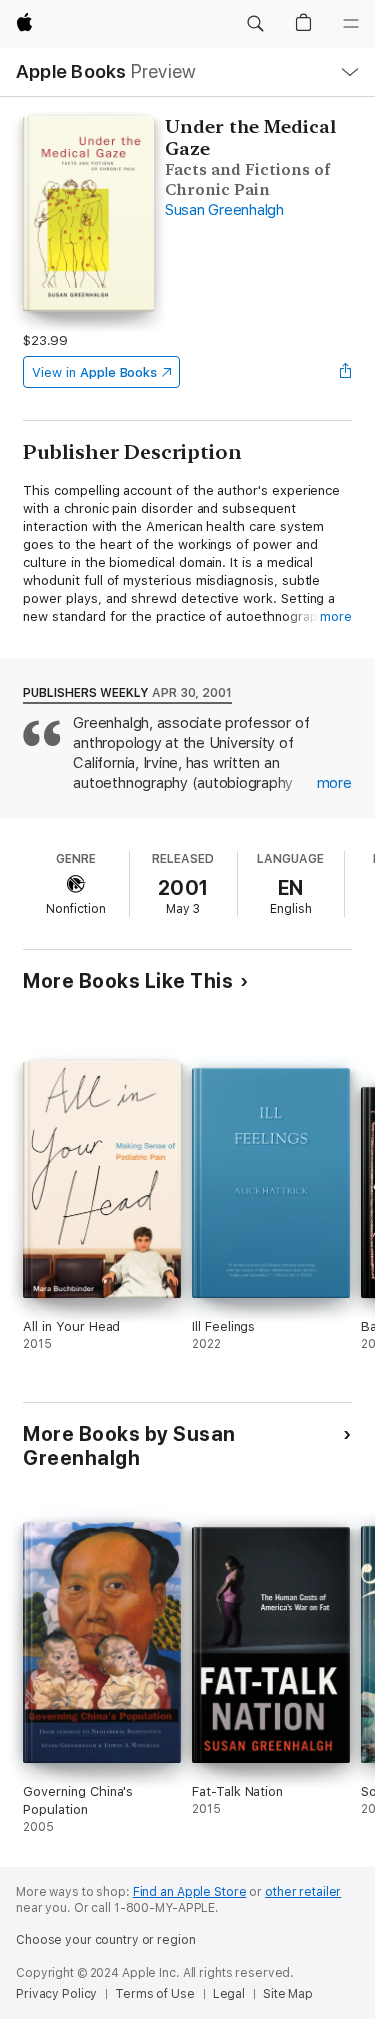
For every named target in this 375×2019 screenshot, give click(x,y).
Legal (229, 1994)
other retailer (303, 1892)
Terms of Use (155, 1994)
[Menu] (351, 24)
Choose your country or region (106, 1940)
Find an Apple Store (190, 1892)
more (336, 616)
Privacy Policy (56, 1994)
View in (94, 372)
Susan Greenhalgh (224, 210)
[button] (255, 24)
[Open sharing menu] (346, 372)
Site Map (288, 1994)
